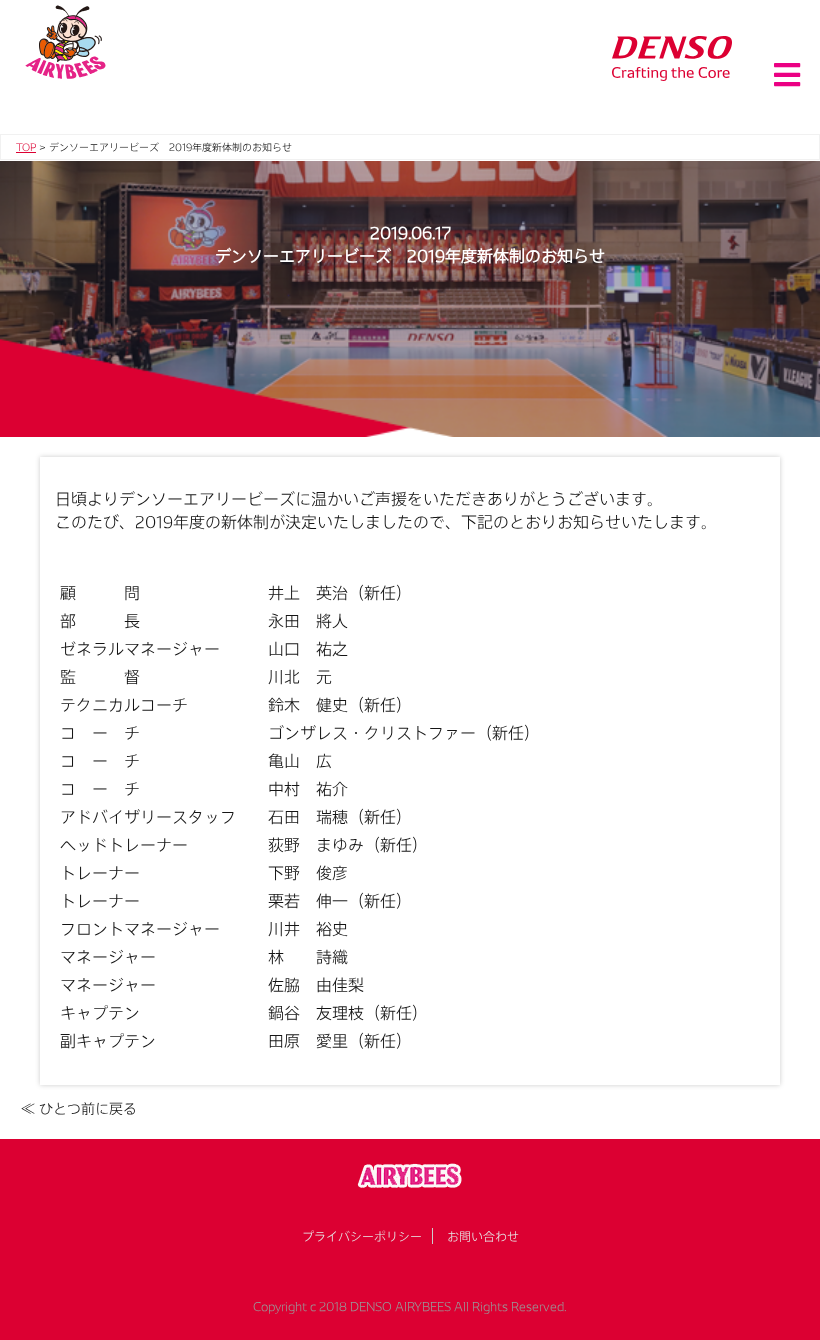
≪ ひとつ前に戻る (79, 1108)
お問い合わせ (483, 1236)
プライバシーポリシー (362, 1236)
